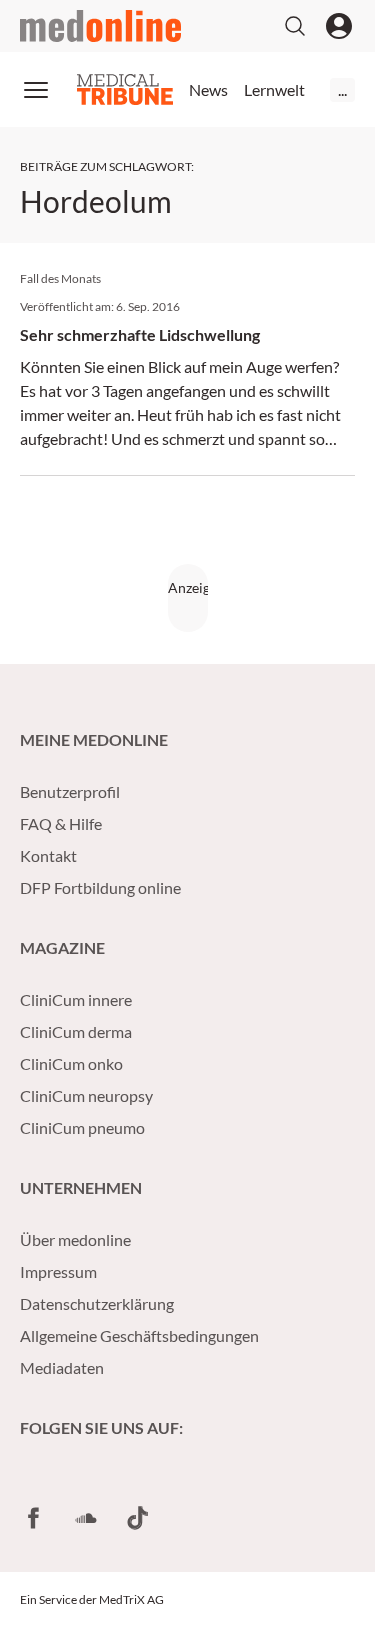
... (342, 89)
